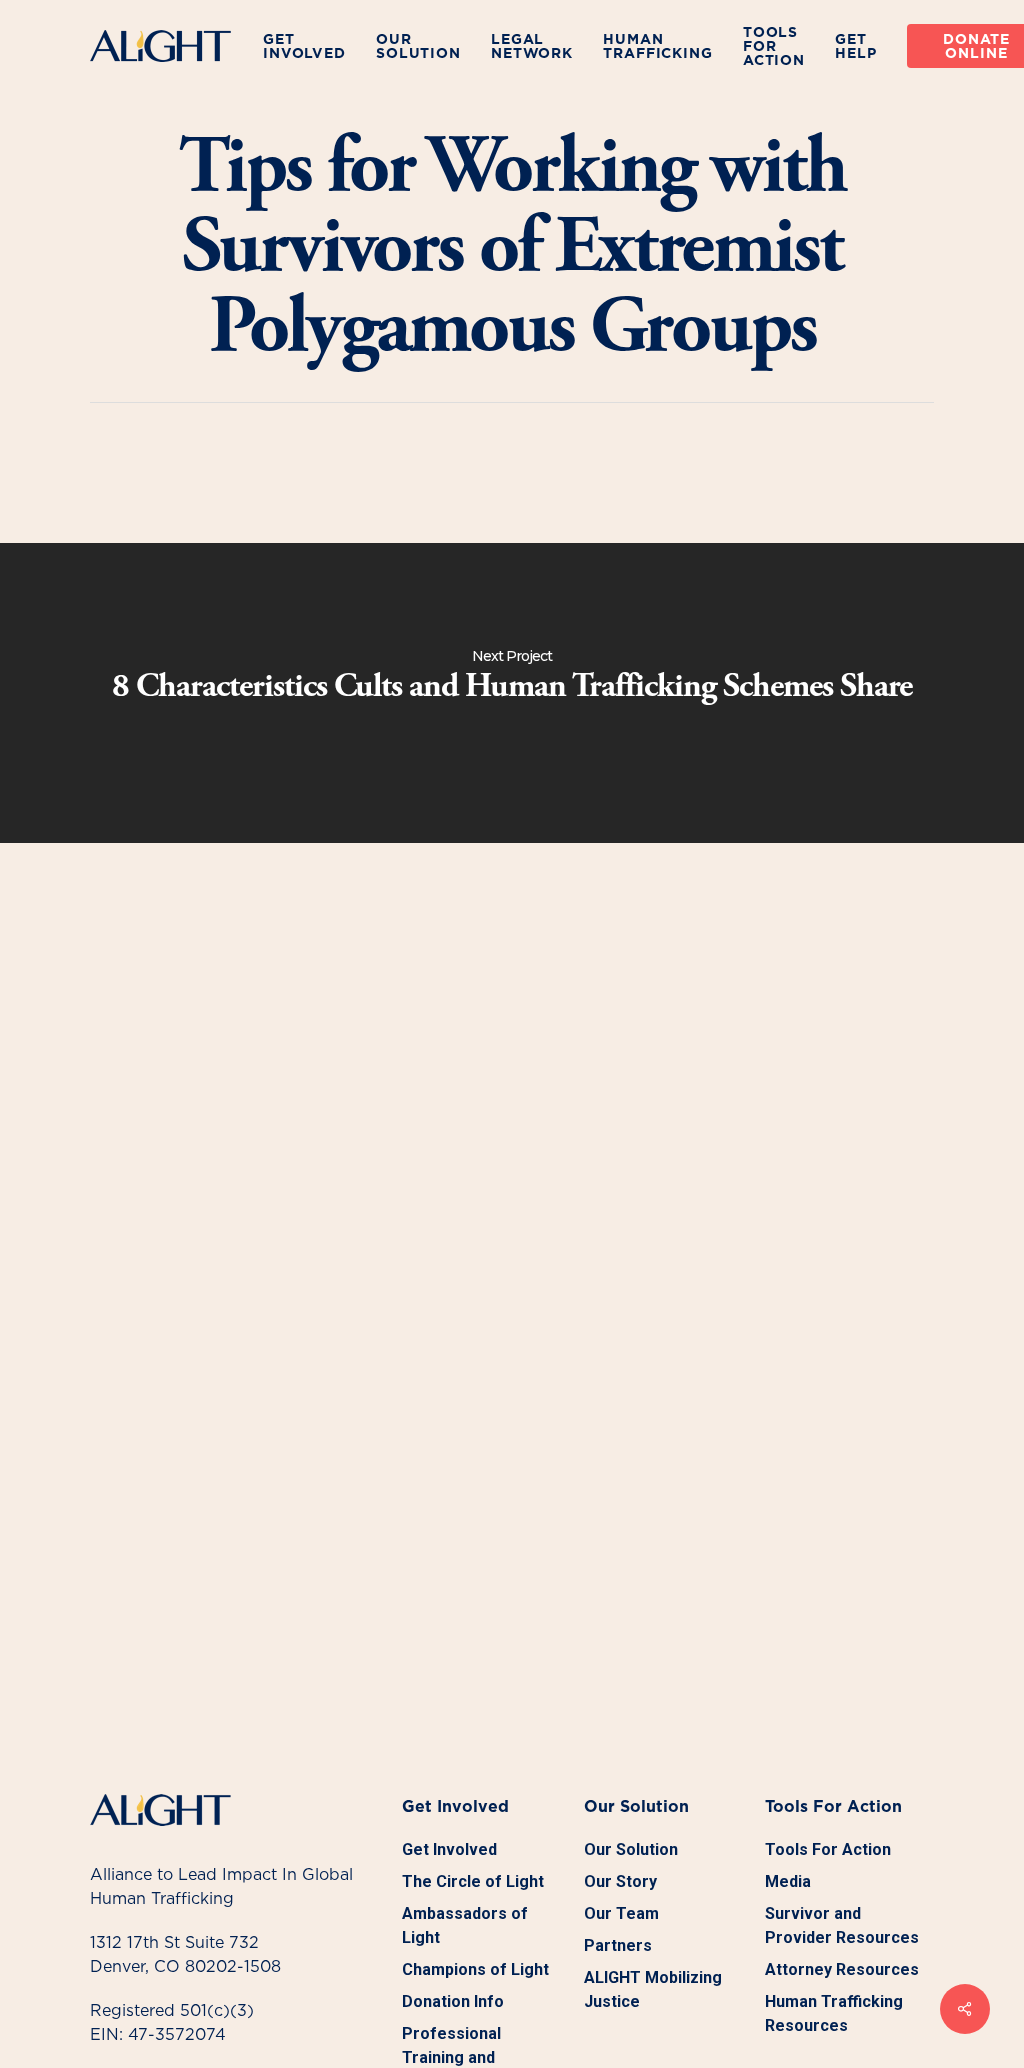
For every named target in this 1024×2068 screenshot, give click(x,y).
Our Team (621, 1913)
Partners (618, 1945)
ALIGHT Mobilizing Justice (653, 1989)
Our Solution (631, 1849)
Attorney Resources (842, 1969)
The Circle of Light (473, 1881)
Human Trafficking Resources (834, 2013)
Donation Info (453, 2001)
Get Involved (449, 1849)
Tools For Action (828, 1849)
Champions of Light (475, 1969)
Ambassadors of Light (465, 1925)
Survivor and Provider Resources (842, 1925)
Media (788, 1881)
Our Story (620, 1881)
